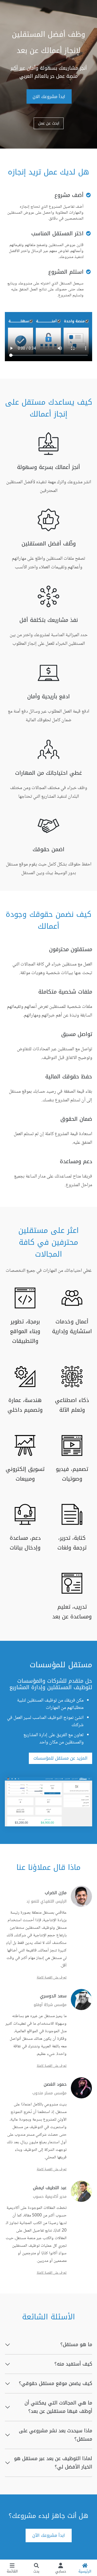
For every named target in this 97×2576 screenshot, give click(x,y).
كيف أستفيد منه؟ (73, 2364)
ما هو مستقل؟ (76, 2344)
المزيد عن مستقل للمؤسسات (60, 1758)
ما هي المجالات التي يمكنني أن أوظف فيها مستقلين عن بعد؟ (58, 2407)
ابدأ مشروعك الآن (49, 2535)
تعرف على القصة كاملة (52, 1978)
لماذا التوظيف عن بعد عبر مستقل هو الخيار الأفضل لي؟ (53, 2463)
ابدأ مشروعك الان (49, 96)
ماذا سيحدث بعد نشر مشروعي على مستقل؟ (56, 2435)
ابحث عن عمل (49, 123)
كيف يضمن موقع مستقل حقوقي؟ (56, 2383)
